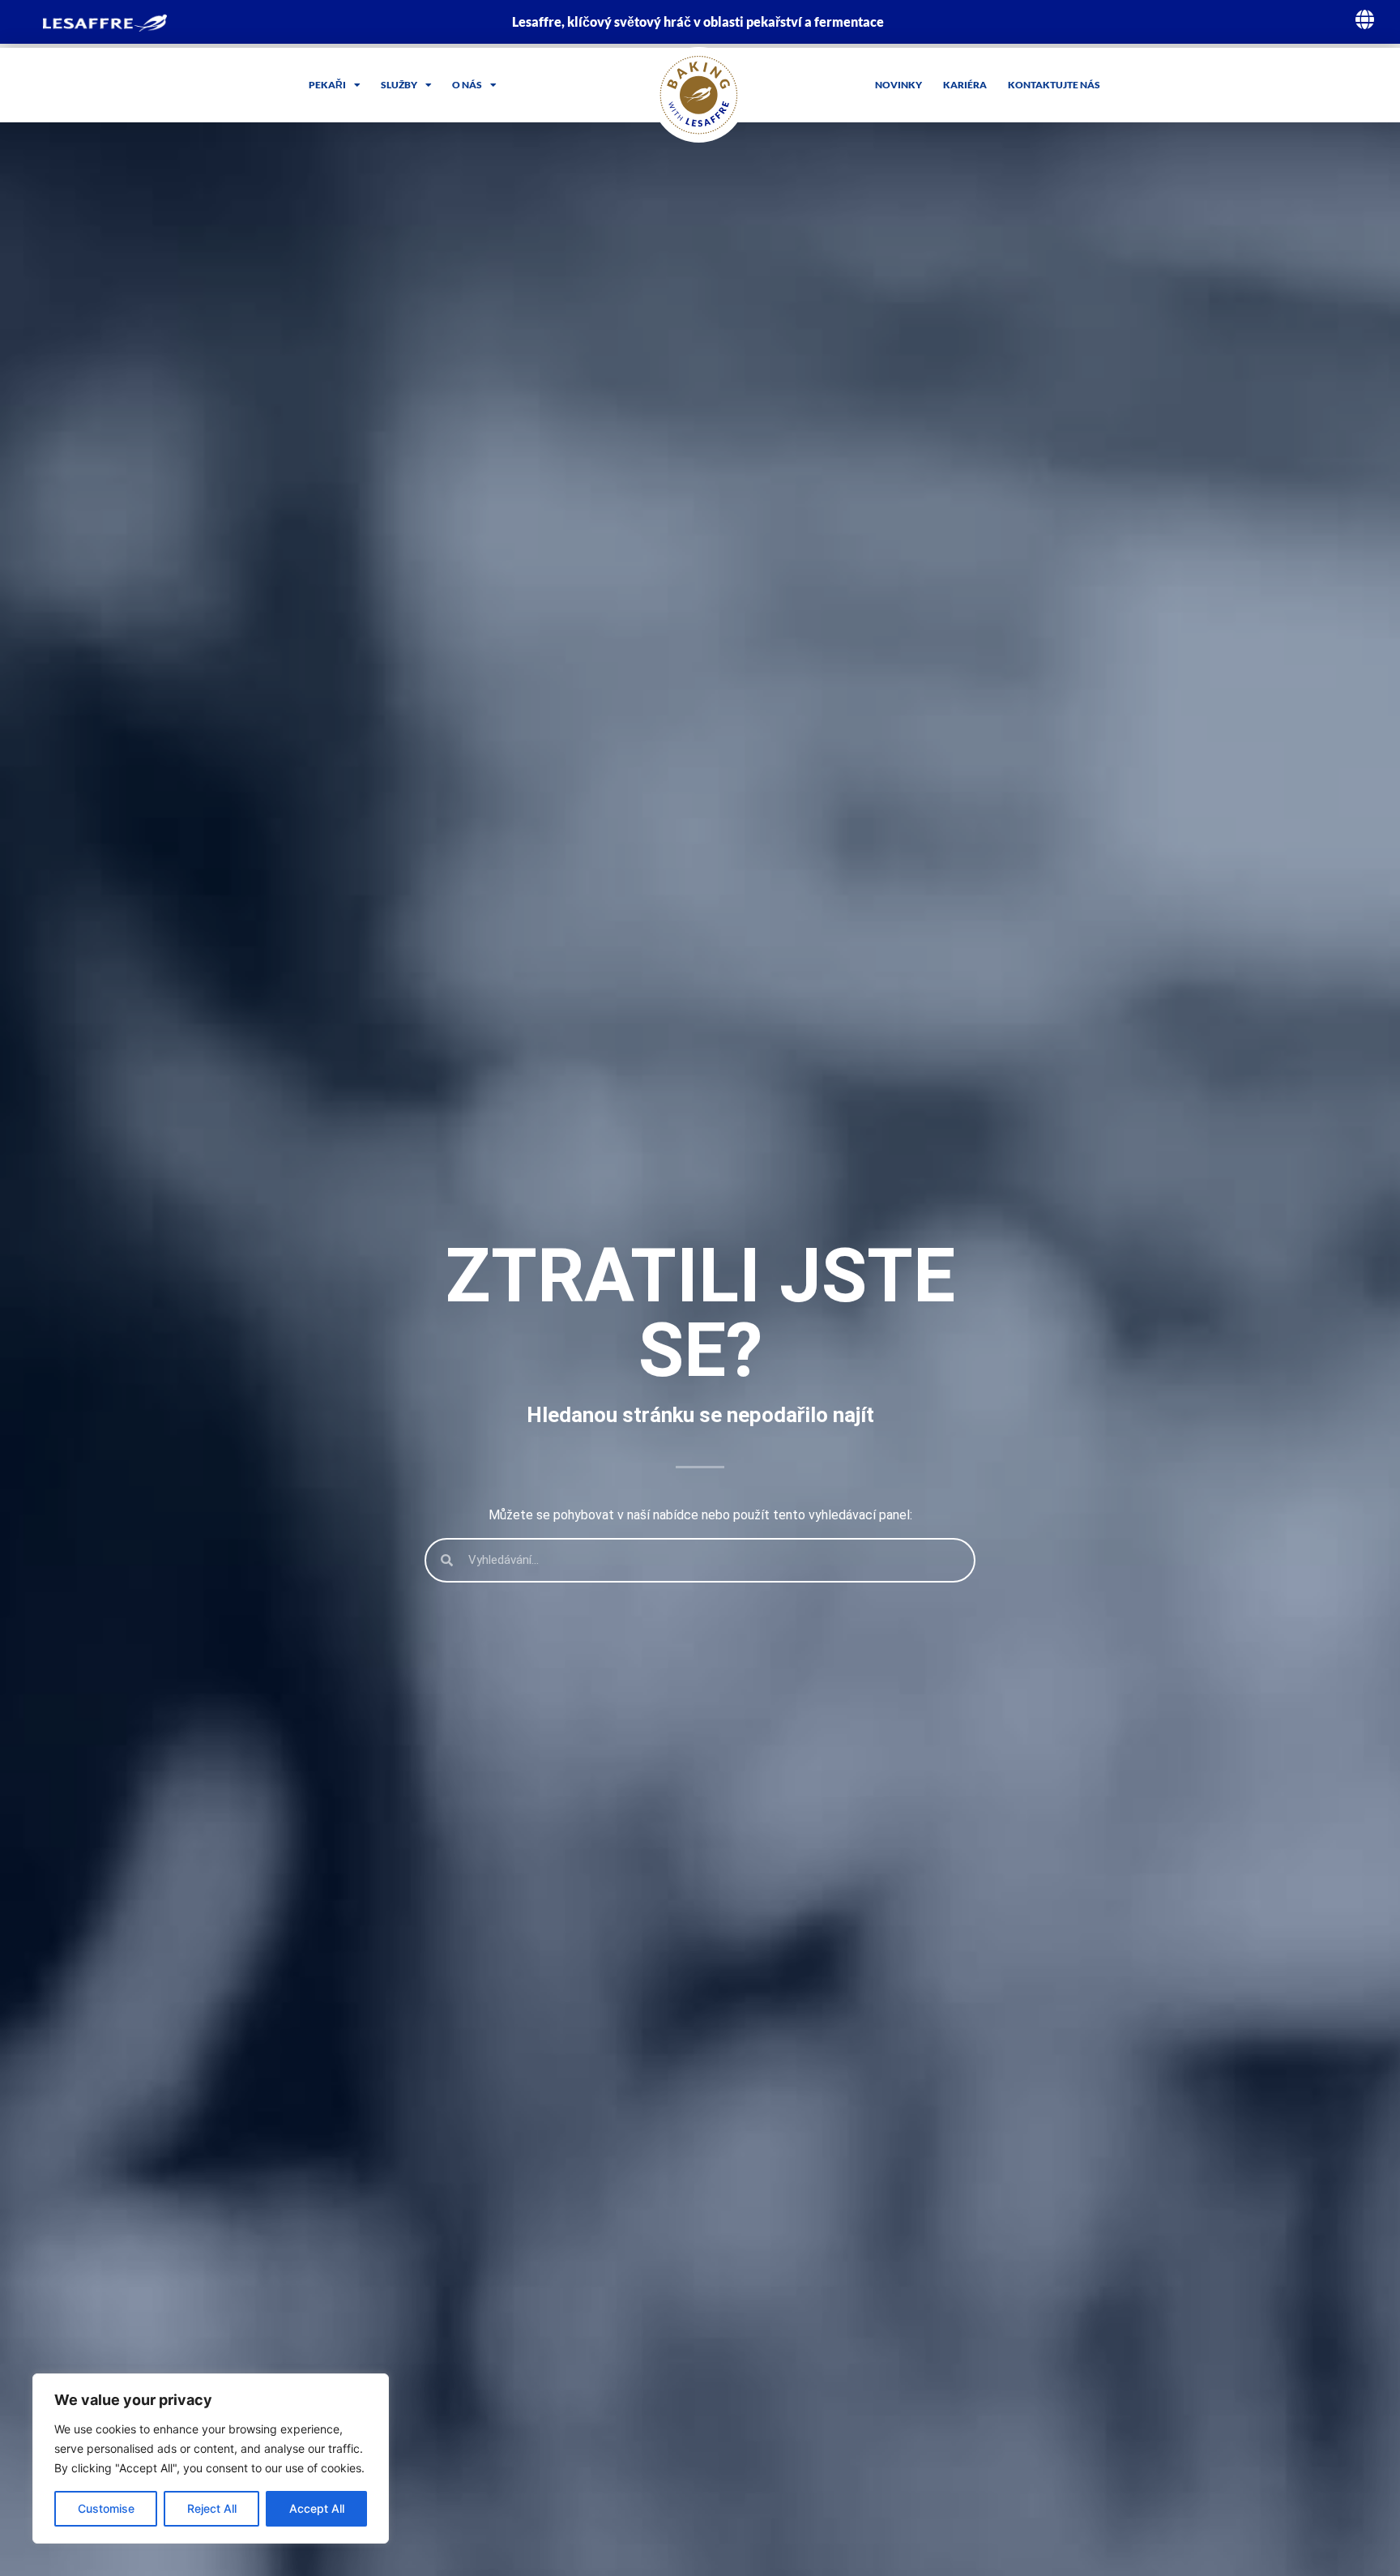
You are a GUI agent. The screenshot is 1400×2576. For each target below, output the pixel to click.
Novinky (898, 85)
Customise (106, 2508)
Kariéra (965, 85)
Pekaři (327, 85)
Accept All (317, 2508)
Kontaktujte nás (1054, 85)
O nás (467, 85)
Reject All (212, 2508)
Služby (399, 85)
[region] (211, 2459)
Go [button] (978, 171)
